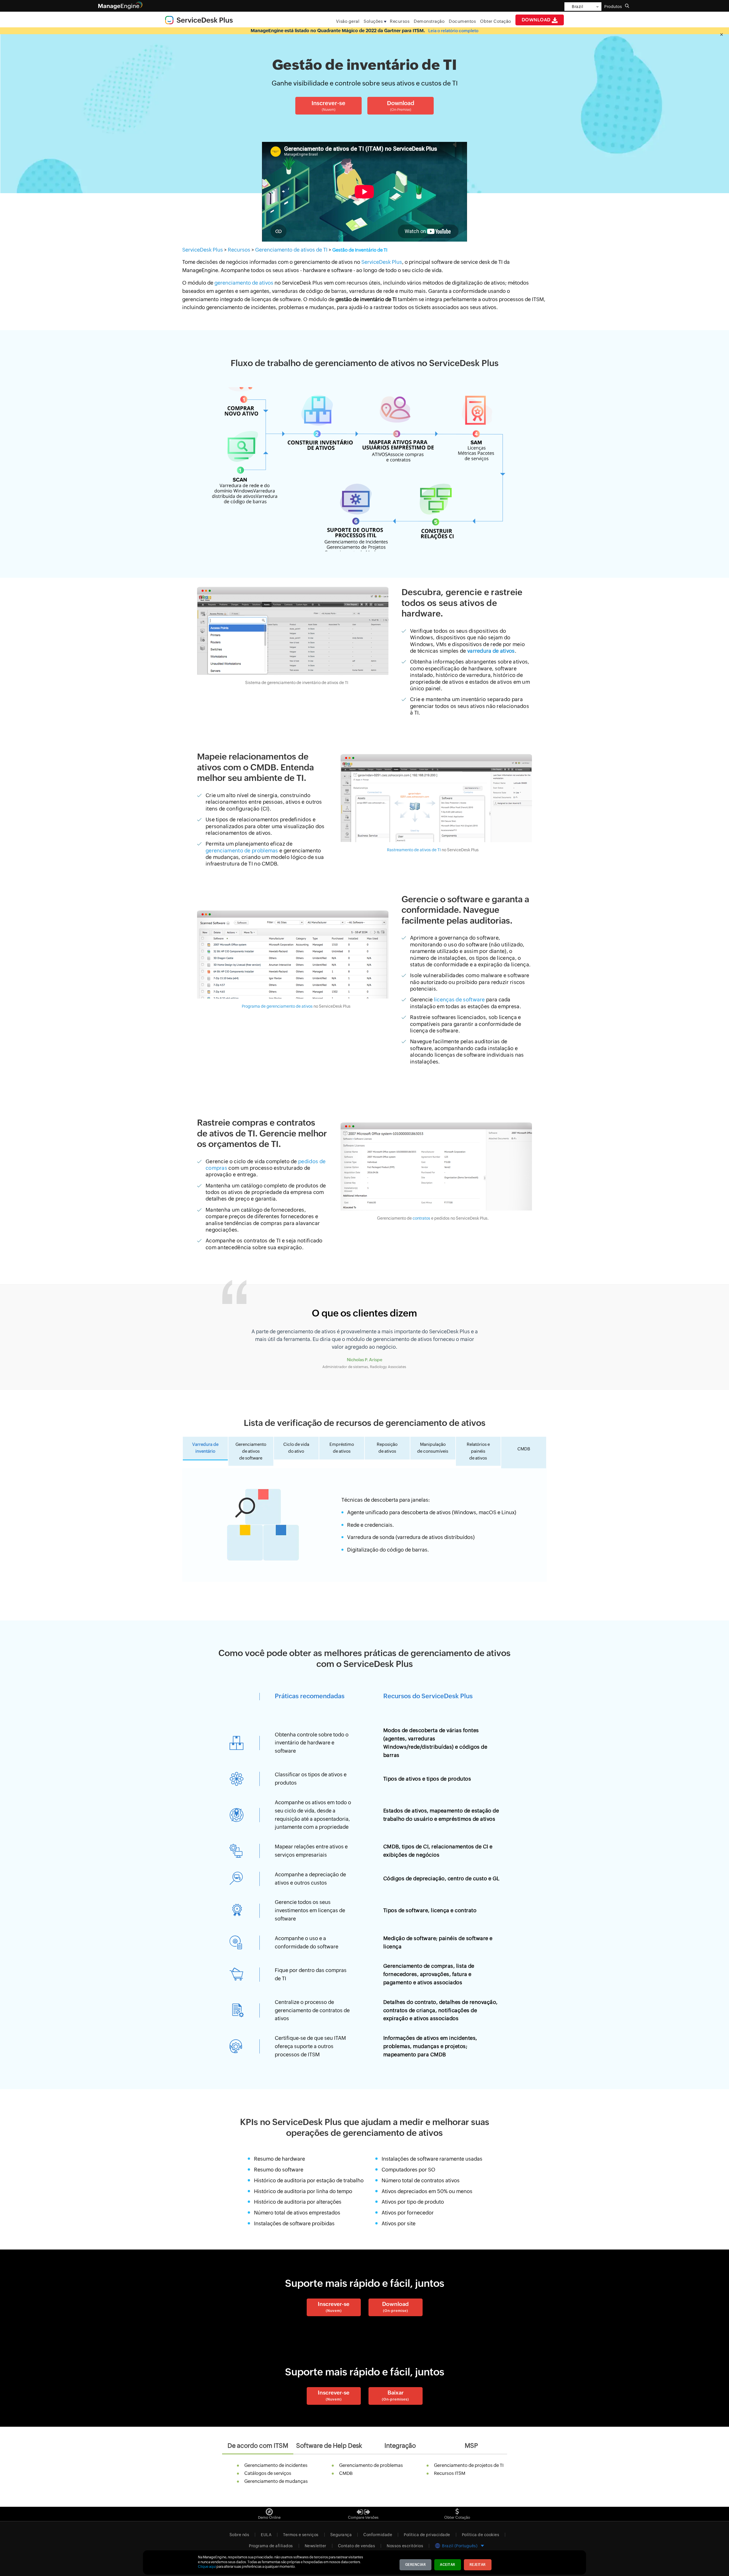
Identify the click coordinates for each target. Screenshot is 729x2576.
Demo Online (269, 2517)
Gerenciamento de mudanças (276, 2481)
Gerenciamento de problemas (371, 2465)
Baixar (395, 2395)
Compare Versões (363, 2517)
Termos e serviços (301, 2535)
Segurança (341, 2535)
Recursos (400, 21)
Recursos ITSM (450, 2473)
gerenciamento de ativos (244, 283)
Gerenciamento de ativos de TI (292, 250)
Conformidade (378, 2535)
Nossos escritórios (405, 2546)
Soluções (373, 21)
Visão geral (348, 21)
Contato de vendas (357, 2546)
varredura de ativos (491, 651)
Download (537, 20)
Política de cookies (481, 2535)
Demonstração (429, 21)
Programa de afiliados (271, 2546)
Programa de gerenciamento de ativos (278, 1006)
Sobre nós (239, 2535)
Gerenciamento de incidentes (276, 2465)
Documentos (462, 21)
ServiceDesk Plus (203, 250)
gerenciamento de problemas (242, 851)
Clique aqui (207, 2567)
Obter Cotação (496, 21)
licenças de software (460, 1000)
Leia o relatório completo (453, 31)
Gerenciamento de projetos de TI (469, 2465)
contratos (421, 1218)
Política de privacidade (427, 2535)
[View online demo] (269, 2510)
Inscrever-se (334, 2307)
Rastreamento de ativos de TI (414, 850)
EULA (266, 2535)
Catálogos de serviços (268, 2473)
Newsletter (316, 2546)
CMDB (346, 2473)
